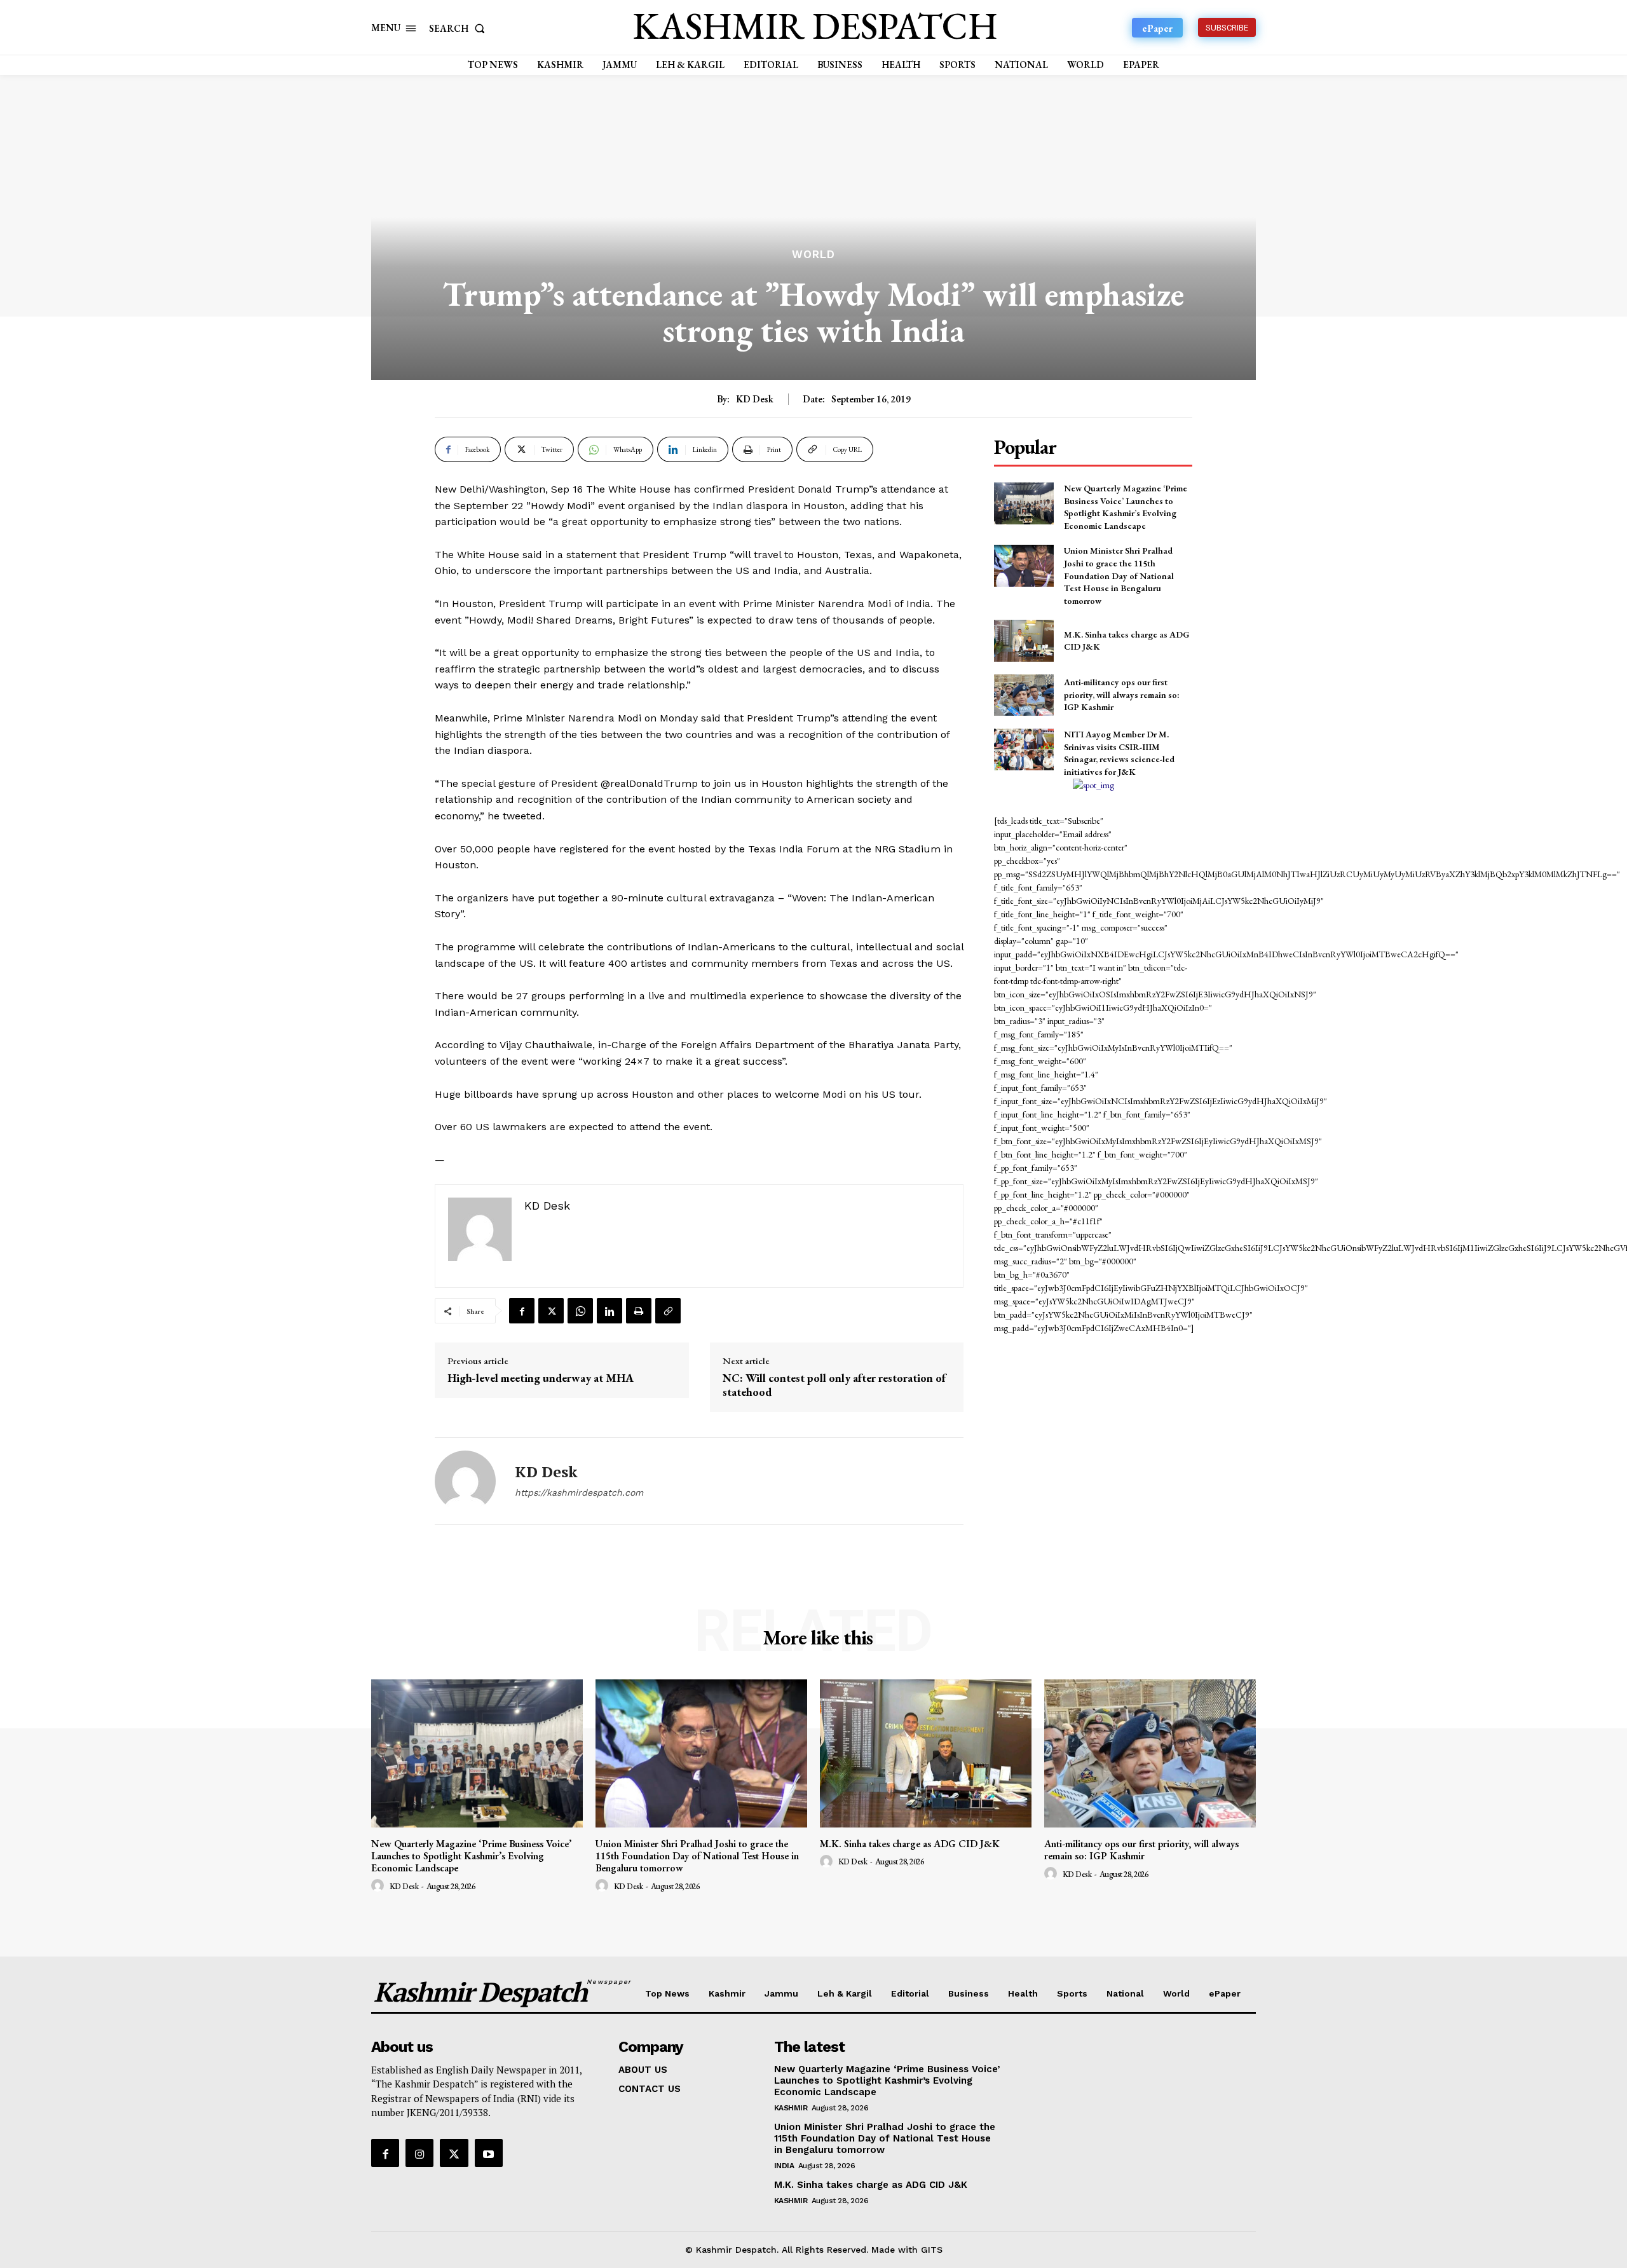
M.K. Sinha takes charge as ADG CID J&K (910, 1844)
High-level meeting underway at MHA (541, 1378)
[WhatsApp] (580, 1311)
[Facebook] (522, 1311)
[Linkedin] (609, 1311)
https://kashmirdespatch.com (579, 1493)
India (784, 2166)
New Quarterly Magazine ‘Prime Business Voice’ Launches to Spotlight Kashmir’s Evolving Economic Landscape (1126, 507)
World (813, 255)
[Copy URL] (668, 1311)
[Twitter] (551, 1311)
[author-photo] (379, 1886)
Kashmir (791, 2108)
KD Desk (755, 399)
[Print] (639, 1311)
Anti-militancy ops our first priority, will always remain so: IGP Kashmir (1122, 694)
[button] (460, 28)
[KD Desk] (465, 1481)
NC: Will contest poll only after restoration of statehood (834, 1385)
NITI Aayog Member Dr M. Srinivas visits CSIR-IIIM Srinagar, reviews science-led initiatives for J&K (1119, 753)
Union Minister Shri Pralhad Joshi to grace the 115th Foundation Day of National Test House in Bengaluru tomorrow (1119, 575)
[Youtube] (489, 2153)
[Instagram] (419, 2153)
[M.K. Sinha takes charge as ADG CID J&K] (1024, 640)
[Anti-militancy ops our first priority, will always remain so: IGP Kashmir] (1024, 695)
